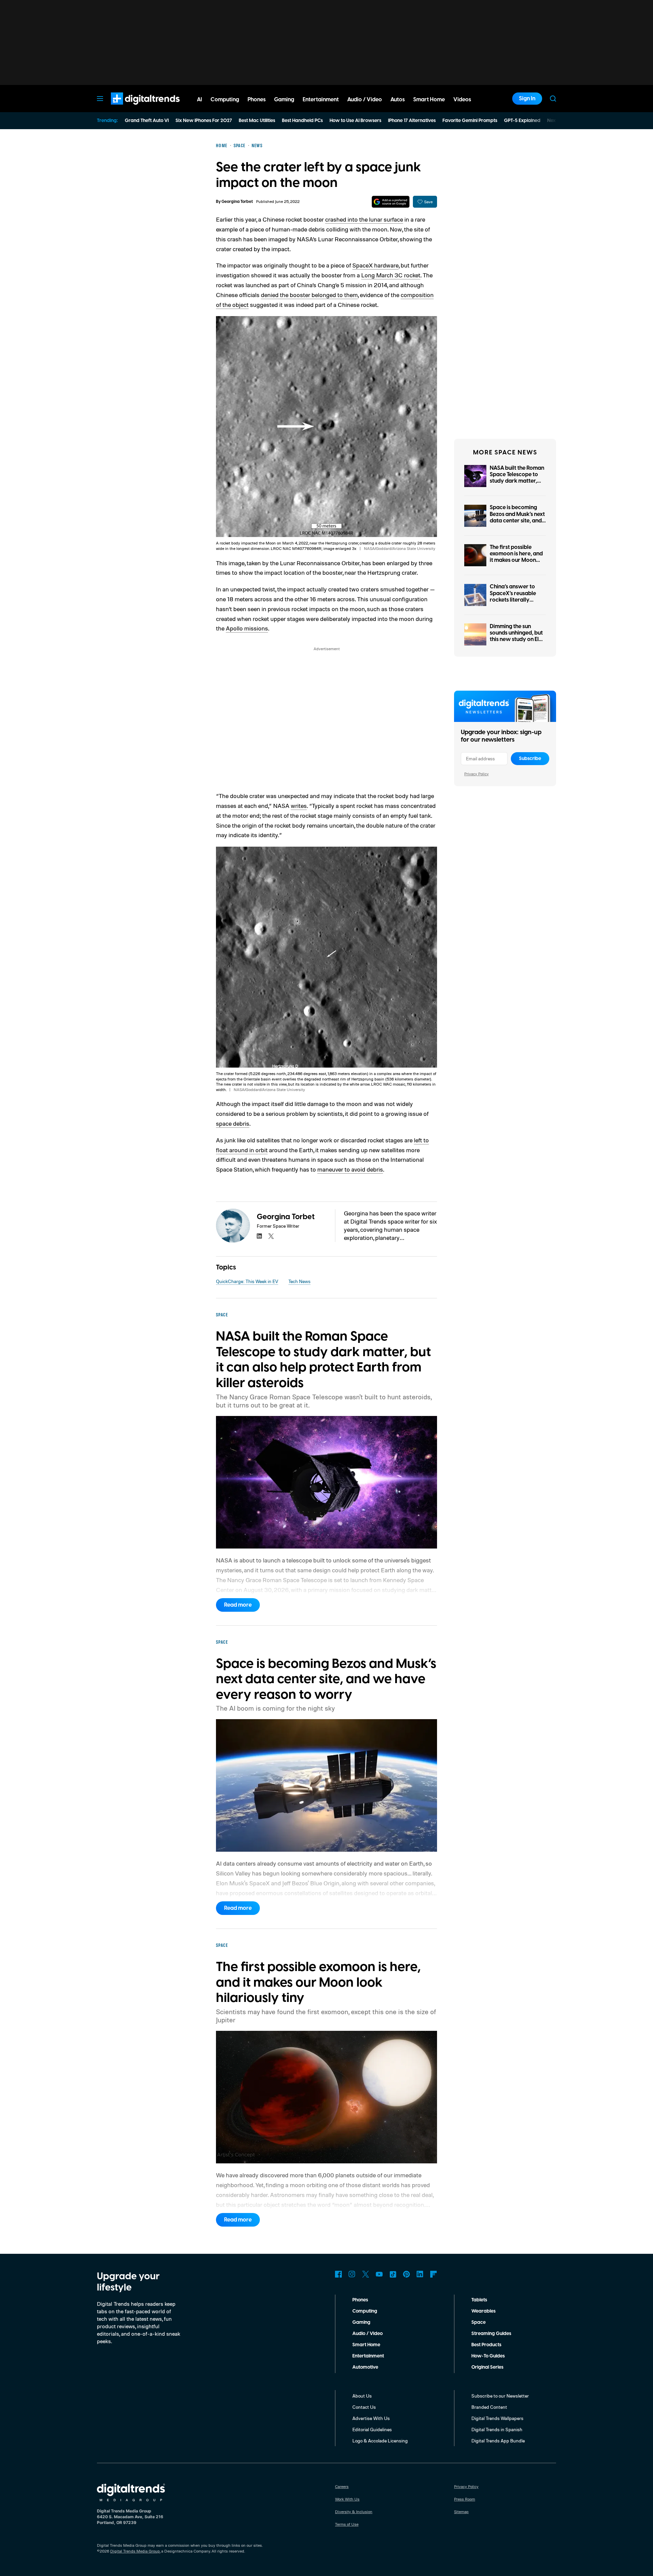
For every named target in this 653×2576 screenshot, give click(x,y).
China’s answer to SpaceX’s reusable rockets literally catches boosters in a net (516, 600)
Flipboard (434, 2274)
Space (479, 2322)
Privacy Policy (476, 774)
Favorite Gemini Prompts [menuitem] (470, 121)
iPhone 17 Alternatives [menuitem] (412, 121)
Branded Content (489, 2407)
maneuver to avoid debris (350, 1169)
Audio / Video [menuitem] (365, 100)
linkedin (259, 1236)
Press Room (465, 2499)
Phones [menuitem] (257, 100)
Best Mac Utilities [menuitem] (257, 121)
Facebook (338, 2274)
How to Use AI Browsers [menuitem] (355, 121)
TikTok (393, 2274)
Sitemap (461, 2512)
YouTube (379, 2274)
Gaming (361, 2322)
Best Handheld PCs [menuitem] (302, 121)
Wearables (483, 2311)
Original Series (487, 2367)
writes (299, 806)
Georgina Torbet (237, 202)
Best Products (486, 2345)
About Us (362, 2396)
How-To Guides (488, 2356)
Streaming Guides (491, 2334)
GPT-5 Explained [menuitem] (522, 121)
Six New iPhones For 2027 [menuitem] (204, 121)
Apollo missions (247, 628)
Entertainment (368, 2356)
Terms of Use (347, 2524)
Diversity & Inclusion (354, 2512)
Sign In (527, 99)
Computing (365, 2311)
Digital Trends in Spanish (497, 2429)
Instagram (352, 2274)
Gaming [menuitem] (284, 100)
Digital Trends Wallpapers (497, 2418)
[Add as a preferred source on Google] (391, 202)
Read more (238, 1605)
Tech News (299, 1281)
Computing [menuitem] (225, 100)
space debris (233, 1123)
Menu (100, 99)
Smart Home (366, 2345)
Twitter (366, 2274)
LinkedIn (420, 2274)
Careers (342, 2486)
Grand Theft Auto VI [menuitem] (147, 121)
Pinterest (406, 2274)
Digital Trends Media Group (135, 2551)
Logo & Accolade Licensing (380, 2441)
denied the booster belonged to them (309, 295)
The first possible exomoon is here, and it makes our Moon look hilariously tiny (516, 557)
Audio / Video (367, 2334)
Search (553, 99)
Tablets (479, 2300)
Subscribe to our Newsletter (500, 2396)
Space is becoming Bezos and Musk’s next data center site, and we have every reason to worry (517, 521)
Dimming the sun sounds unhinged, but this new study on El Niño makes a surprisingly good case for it (516, 643)
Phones (360, 2300)
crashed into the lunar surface (364, 219)
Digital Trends (133, 108)
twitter (271, 1236)
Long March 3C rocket (391, 275)
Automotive (365, 2367)
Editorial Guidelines (372, 2429)
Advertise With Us (371, 2418)
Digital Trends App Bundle (498, 2441)
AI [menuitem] (199, 100)
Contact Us (364, 2407)
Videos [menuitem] (462, 100)
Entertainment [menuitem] (321, 100)
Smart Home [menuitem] (429, 100)
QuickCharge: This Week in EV (247, 1281)
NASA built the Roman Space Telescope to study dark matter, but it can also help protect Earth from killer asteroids (517, 484)
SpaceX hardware (375, 265)
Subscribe (530, 759)
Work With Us (347, 2499)
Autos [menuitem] (398, 100)
